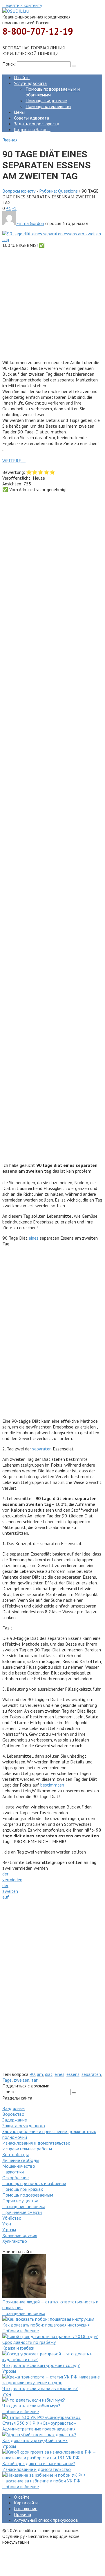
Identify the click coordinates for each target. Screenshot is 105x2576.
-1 (14, 208)
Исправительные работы (27, 2149)
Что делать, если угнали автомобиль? (40, 2388)
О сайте (22, 77)
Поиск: (10, 64)
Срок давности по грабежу (29, 2342)
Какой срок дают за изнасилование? (39, 2463)
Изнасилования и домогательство (36, 2143)
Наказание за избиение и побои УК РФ (41, 2481)
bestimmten (52, 1785)
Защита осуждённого (24, 2126)
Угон (7, 2224)
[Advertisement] (52, 303)
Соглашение (26, 2508)
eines (34, 1238)
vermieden (12, 1880)
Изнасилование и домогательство (37, 2469)
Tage (7, 2080)
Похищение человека (24, 2206)
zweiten (10, 1891)
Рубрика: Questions (58, 191)
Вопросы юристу (19, 191)
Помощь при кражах (23, 2189)
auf (6, 1897)
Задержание (15, 2120)
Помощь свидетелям (46, 100)
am (40, 2074)
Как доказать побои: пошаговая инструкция (46, 2325)
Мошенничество (19, 2166)
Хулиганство (15, 2241)
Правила (22, 2514)
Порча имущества (20, 2201)
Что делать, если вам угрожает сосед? (41, 2365)
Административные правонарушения (39, 2429)
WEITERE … (14, 461)
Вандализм (13, 2108)
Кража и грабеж (18, 2348)
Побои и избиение (21, 2331)
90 (32, 2074)
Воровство (13, 2114)
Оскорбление (16, 2178)
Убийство (12, 2218)
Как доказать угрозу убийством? (35, 2440)
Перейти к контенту (22, 5)
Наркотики (13, 2172)
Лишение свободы (21, 2160)
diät (49, 2074)
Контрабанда (16, 2154)
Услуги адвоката (30, 83)
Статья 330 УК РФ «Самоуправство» (39, 2423)
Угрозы (9, 2229)
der (5, 1874)
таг (34, 2080)
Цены (19, 112)
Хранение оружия (20, 2235)
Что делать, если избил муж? (31, 2406)
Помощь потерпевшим (48, 106)
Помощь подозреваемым (28, 2195)
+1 (9, 208)
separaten (42, 1449)
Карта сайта (26, 2503)
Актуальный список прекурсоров (46, 2520)
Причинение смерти (22, 2212)
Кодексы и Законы (32, 129)
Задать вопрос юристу (36, 124)
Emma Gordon (30, 223)
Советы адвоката (31, 118)
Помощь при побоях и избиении (34, 2183)
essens (73, 2074)
